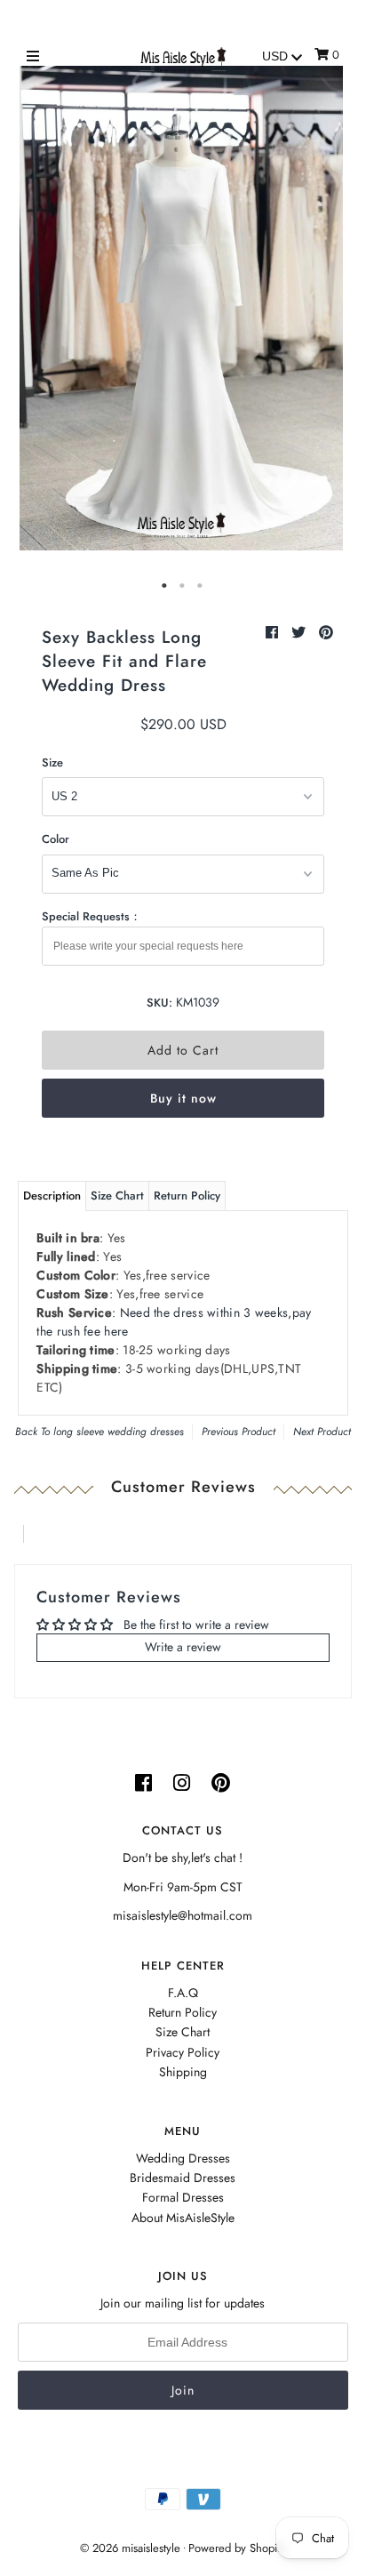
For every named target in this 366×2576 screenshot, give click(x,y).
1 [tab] (165, 586)
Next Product (322, 1432)
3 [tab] (201, 586)
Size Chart (117, 1196)
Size (52, 762)
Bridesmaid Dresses (183, 2178)
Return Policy (187, 1196)
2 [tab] (183, 586)
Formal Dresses (183, 2197)
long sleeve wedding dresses (119, 1432)
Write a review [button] (183, 1647)
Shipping (183, 2072)
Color (56, 839)
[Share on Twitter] (301, 633)
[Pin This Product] (326, 633)
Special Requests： (91, 916)
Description (52, 1196)
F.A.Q (183, 1993)
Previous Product (239, 1432)
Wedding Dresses (183, 2158)
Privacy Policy (183, 2052)
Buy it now (183, 1098)
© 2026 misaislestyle (130, 2548)
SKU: (159, 1003)
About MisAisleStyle (183, 2218)
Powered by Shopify (237, 2548)
